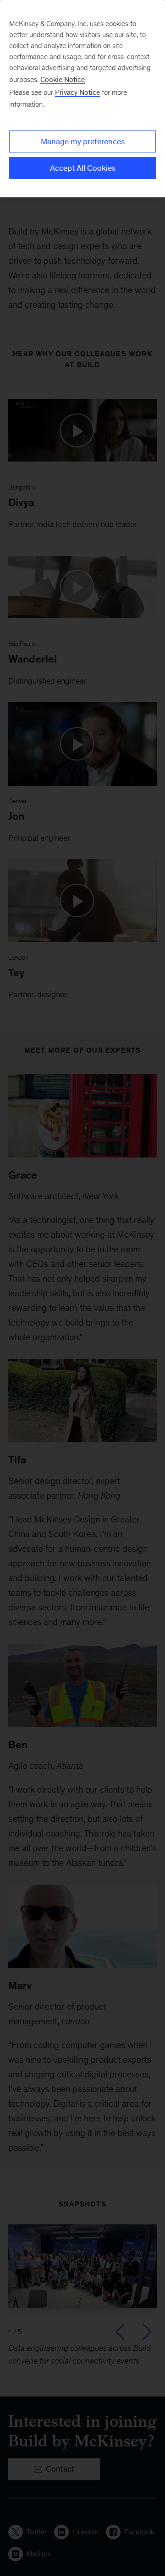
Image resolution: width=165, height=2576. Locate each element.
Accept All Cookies (83, 168)
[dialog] (82, 99)
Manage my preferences (83, 141)
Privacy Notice (77, 92)
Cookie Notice (63, 79)
